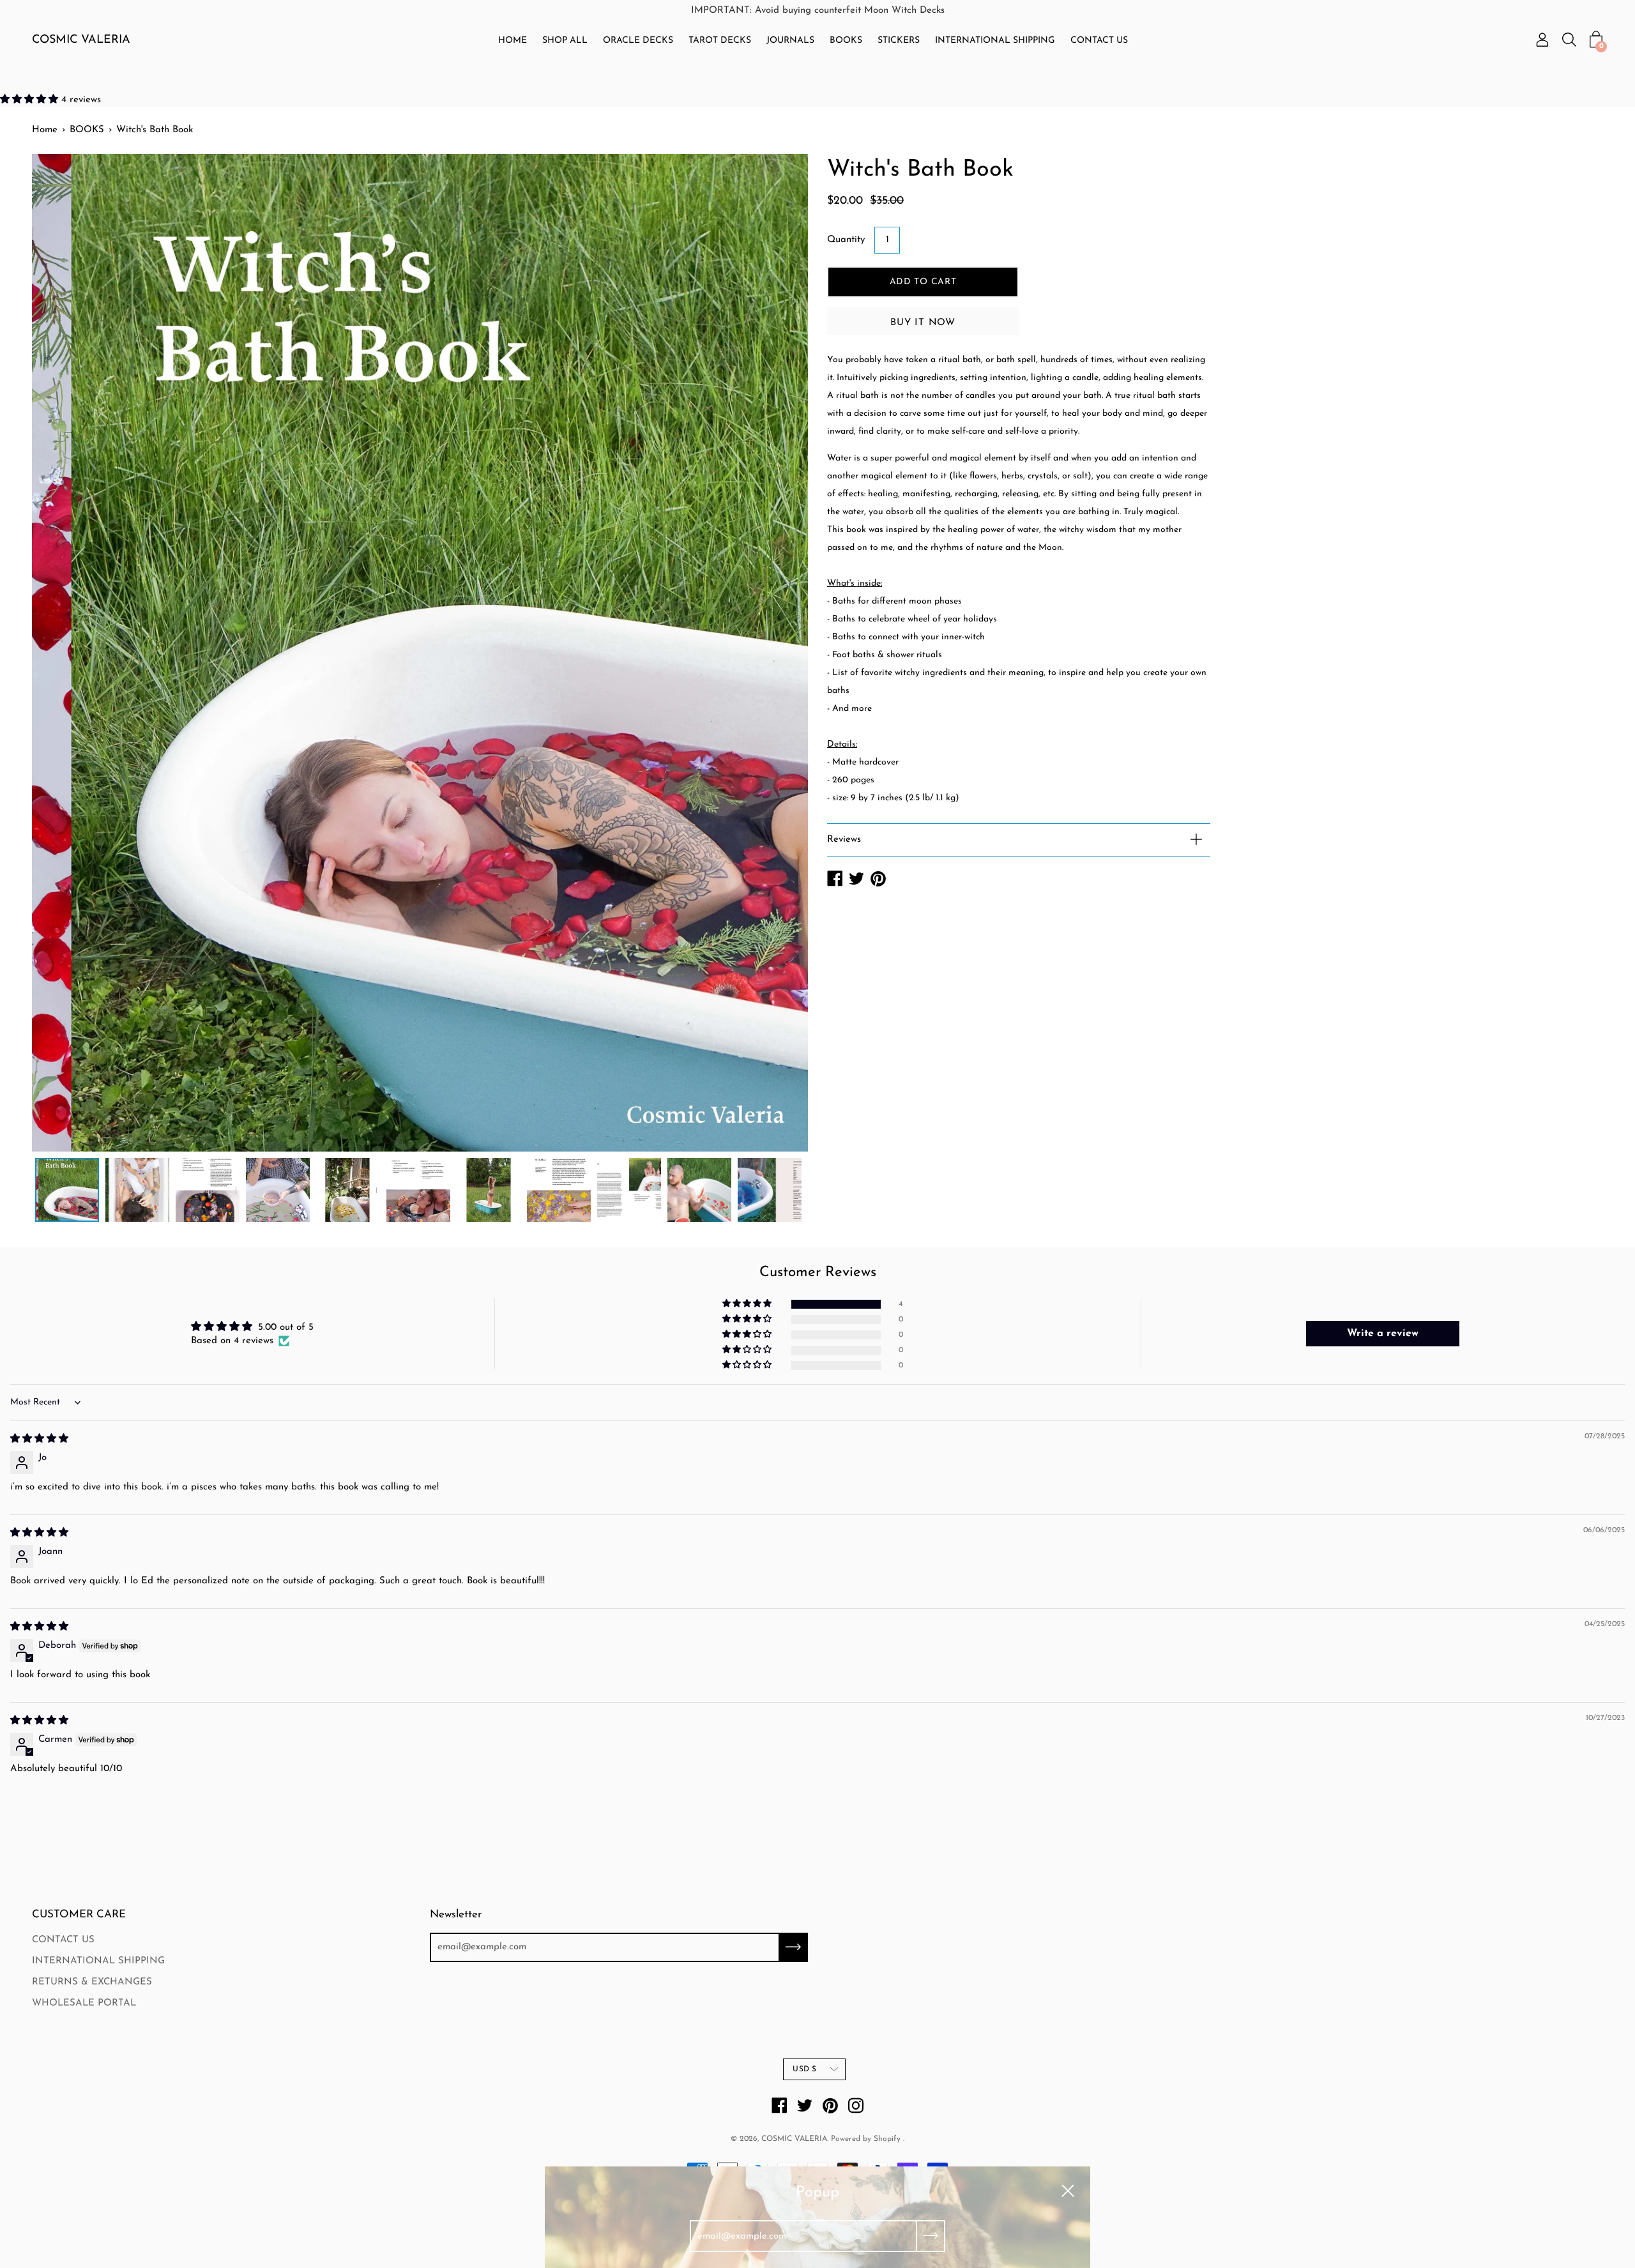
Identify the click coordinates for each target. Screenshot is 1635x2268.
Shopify (887, 2139)
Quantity (846, 240)
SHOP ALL (565, 41)
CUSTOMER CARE (79, 1914)
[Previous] (64, 653)
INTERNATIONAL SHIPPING (995, 41)
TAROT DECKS (720, 41)
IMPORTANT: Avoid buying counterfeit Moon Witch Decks (818, 11)
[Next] (776, 653)
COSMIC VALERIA (81, 40)
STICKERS (899, 41)
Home (45, 130)
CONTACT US (1099, 41)
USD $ (804, 2069)
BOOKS (846, 41)
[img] (39, 1439)
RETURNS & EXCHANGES (92, 1982)
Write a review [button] (1383, 1334)
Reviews (844, 840)
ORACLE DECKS (638, 41)
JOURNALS (790, 41)
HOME (513, 41)
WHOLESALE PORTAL (84, 2003)
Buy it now (923, 323)
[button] (31, 100)
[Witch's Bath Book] (67, 1190)
